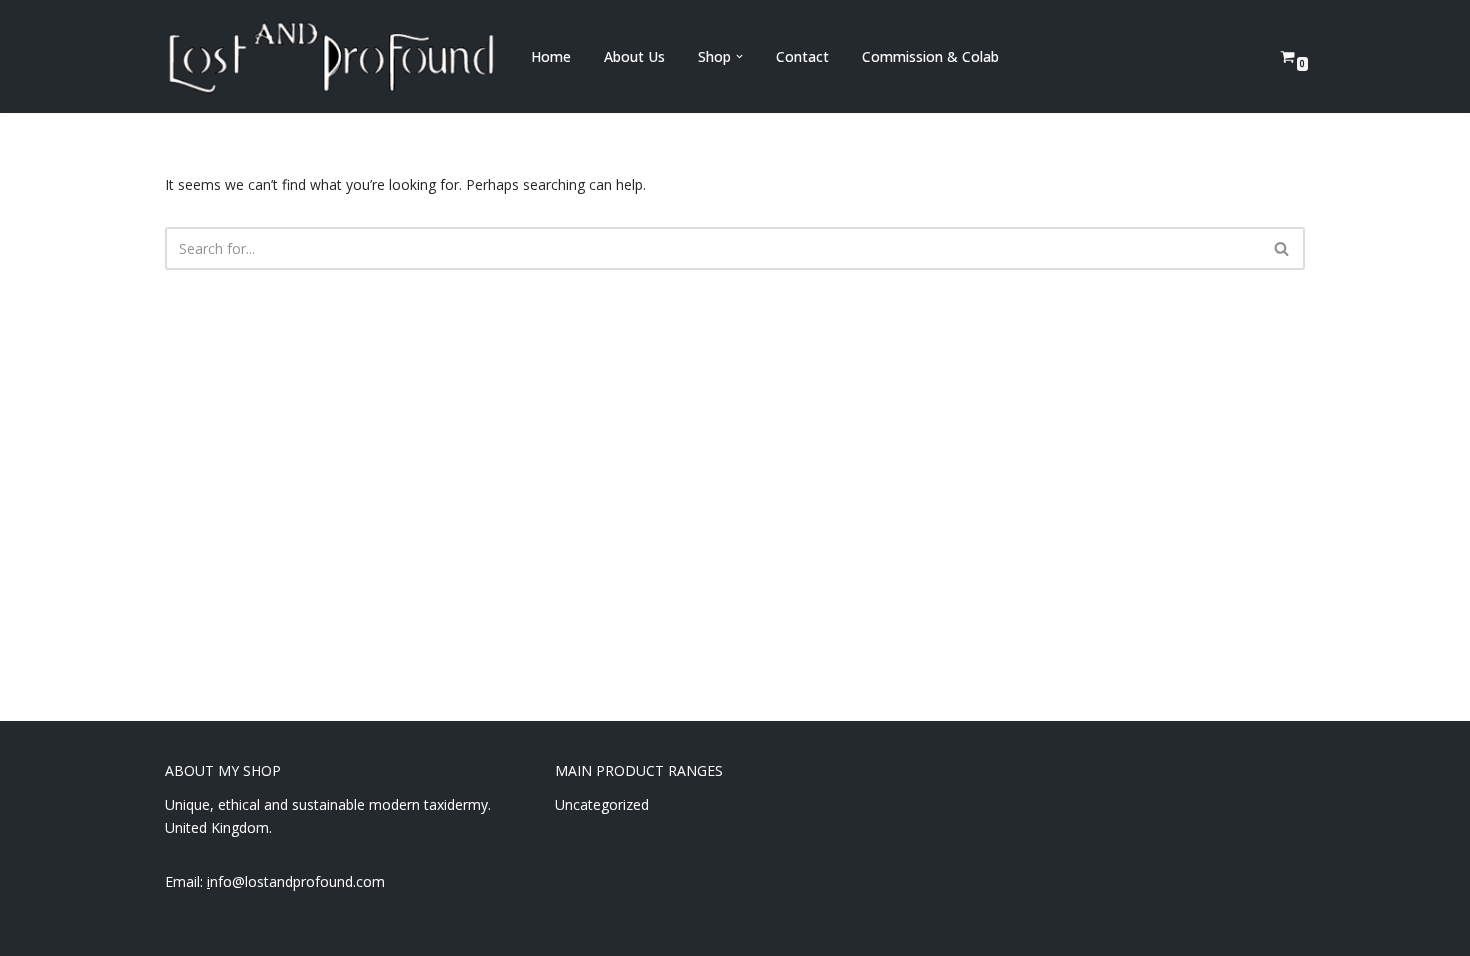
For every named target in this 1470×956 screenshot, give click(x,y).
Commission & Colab (930, 56)
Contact (802, 56)
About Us (634, 56)
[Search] (1282, 248)
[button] (739, 56)
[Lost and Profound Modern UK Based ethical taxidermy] (331, 56)
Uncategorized (602, 804)
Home (551, 56)
